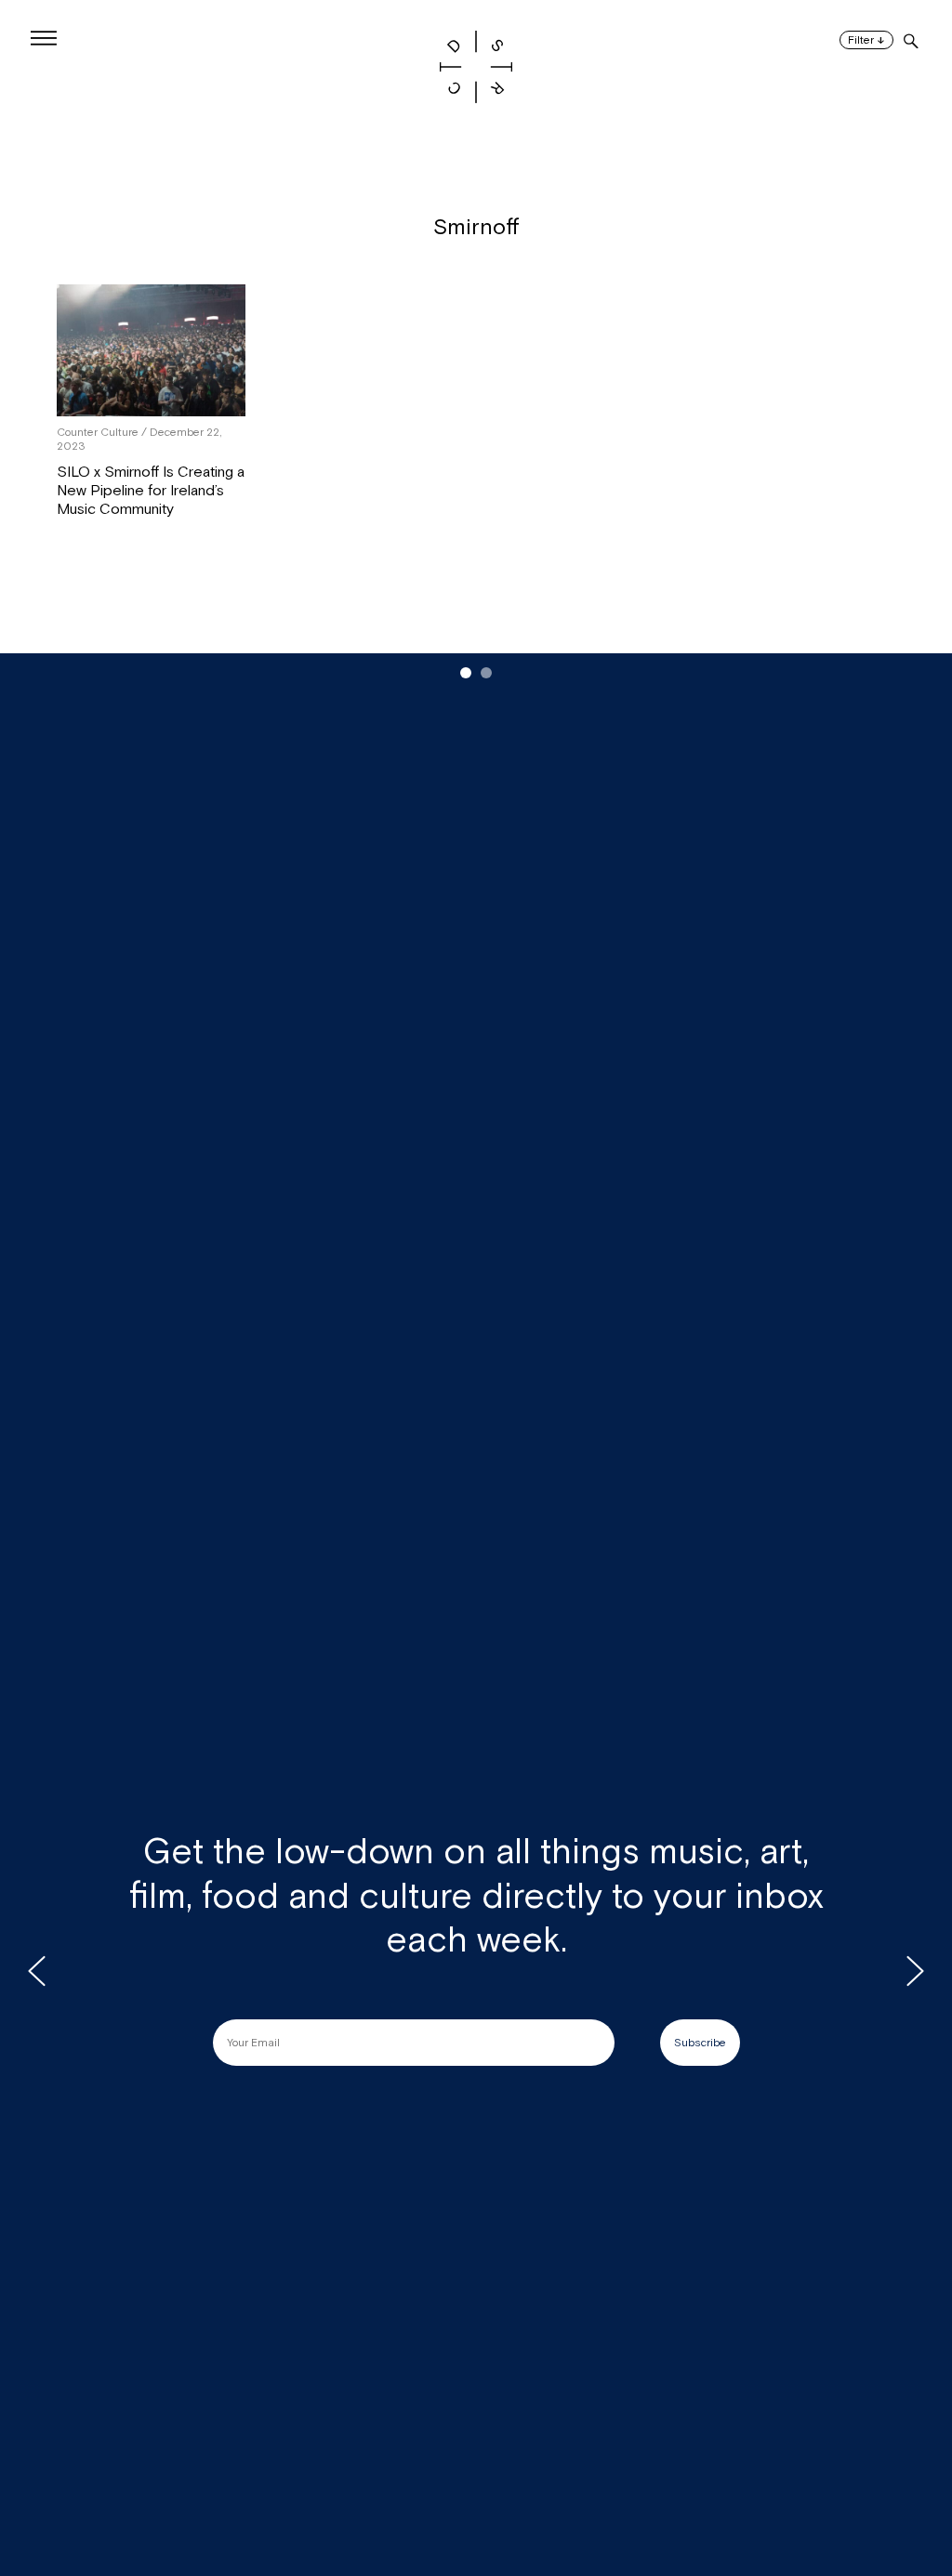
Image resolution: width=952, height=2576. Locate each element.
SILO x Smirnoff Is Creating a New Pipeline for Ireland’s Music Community (151, 491)
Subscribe (700, 2043)
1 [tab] (466, 673)
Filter (866, 40)
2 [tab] (486, 673)
